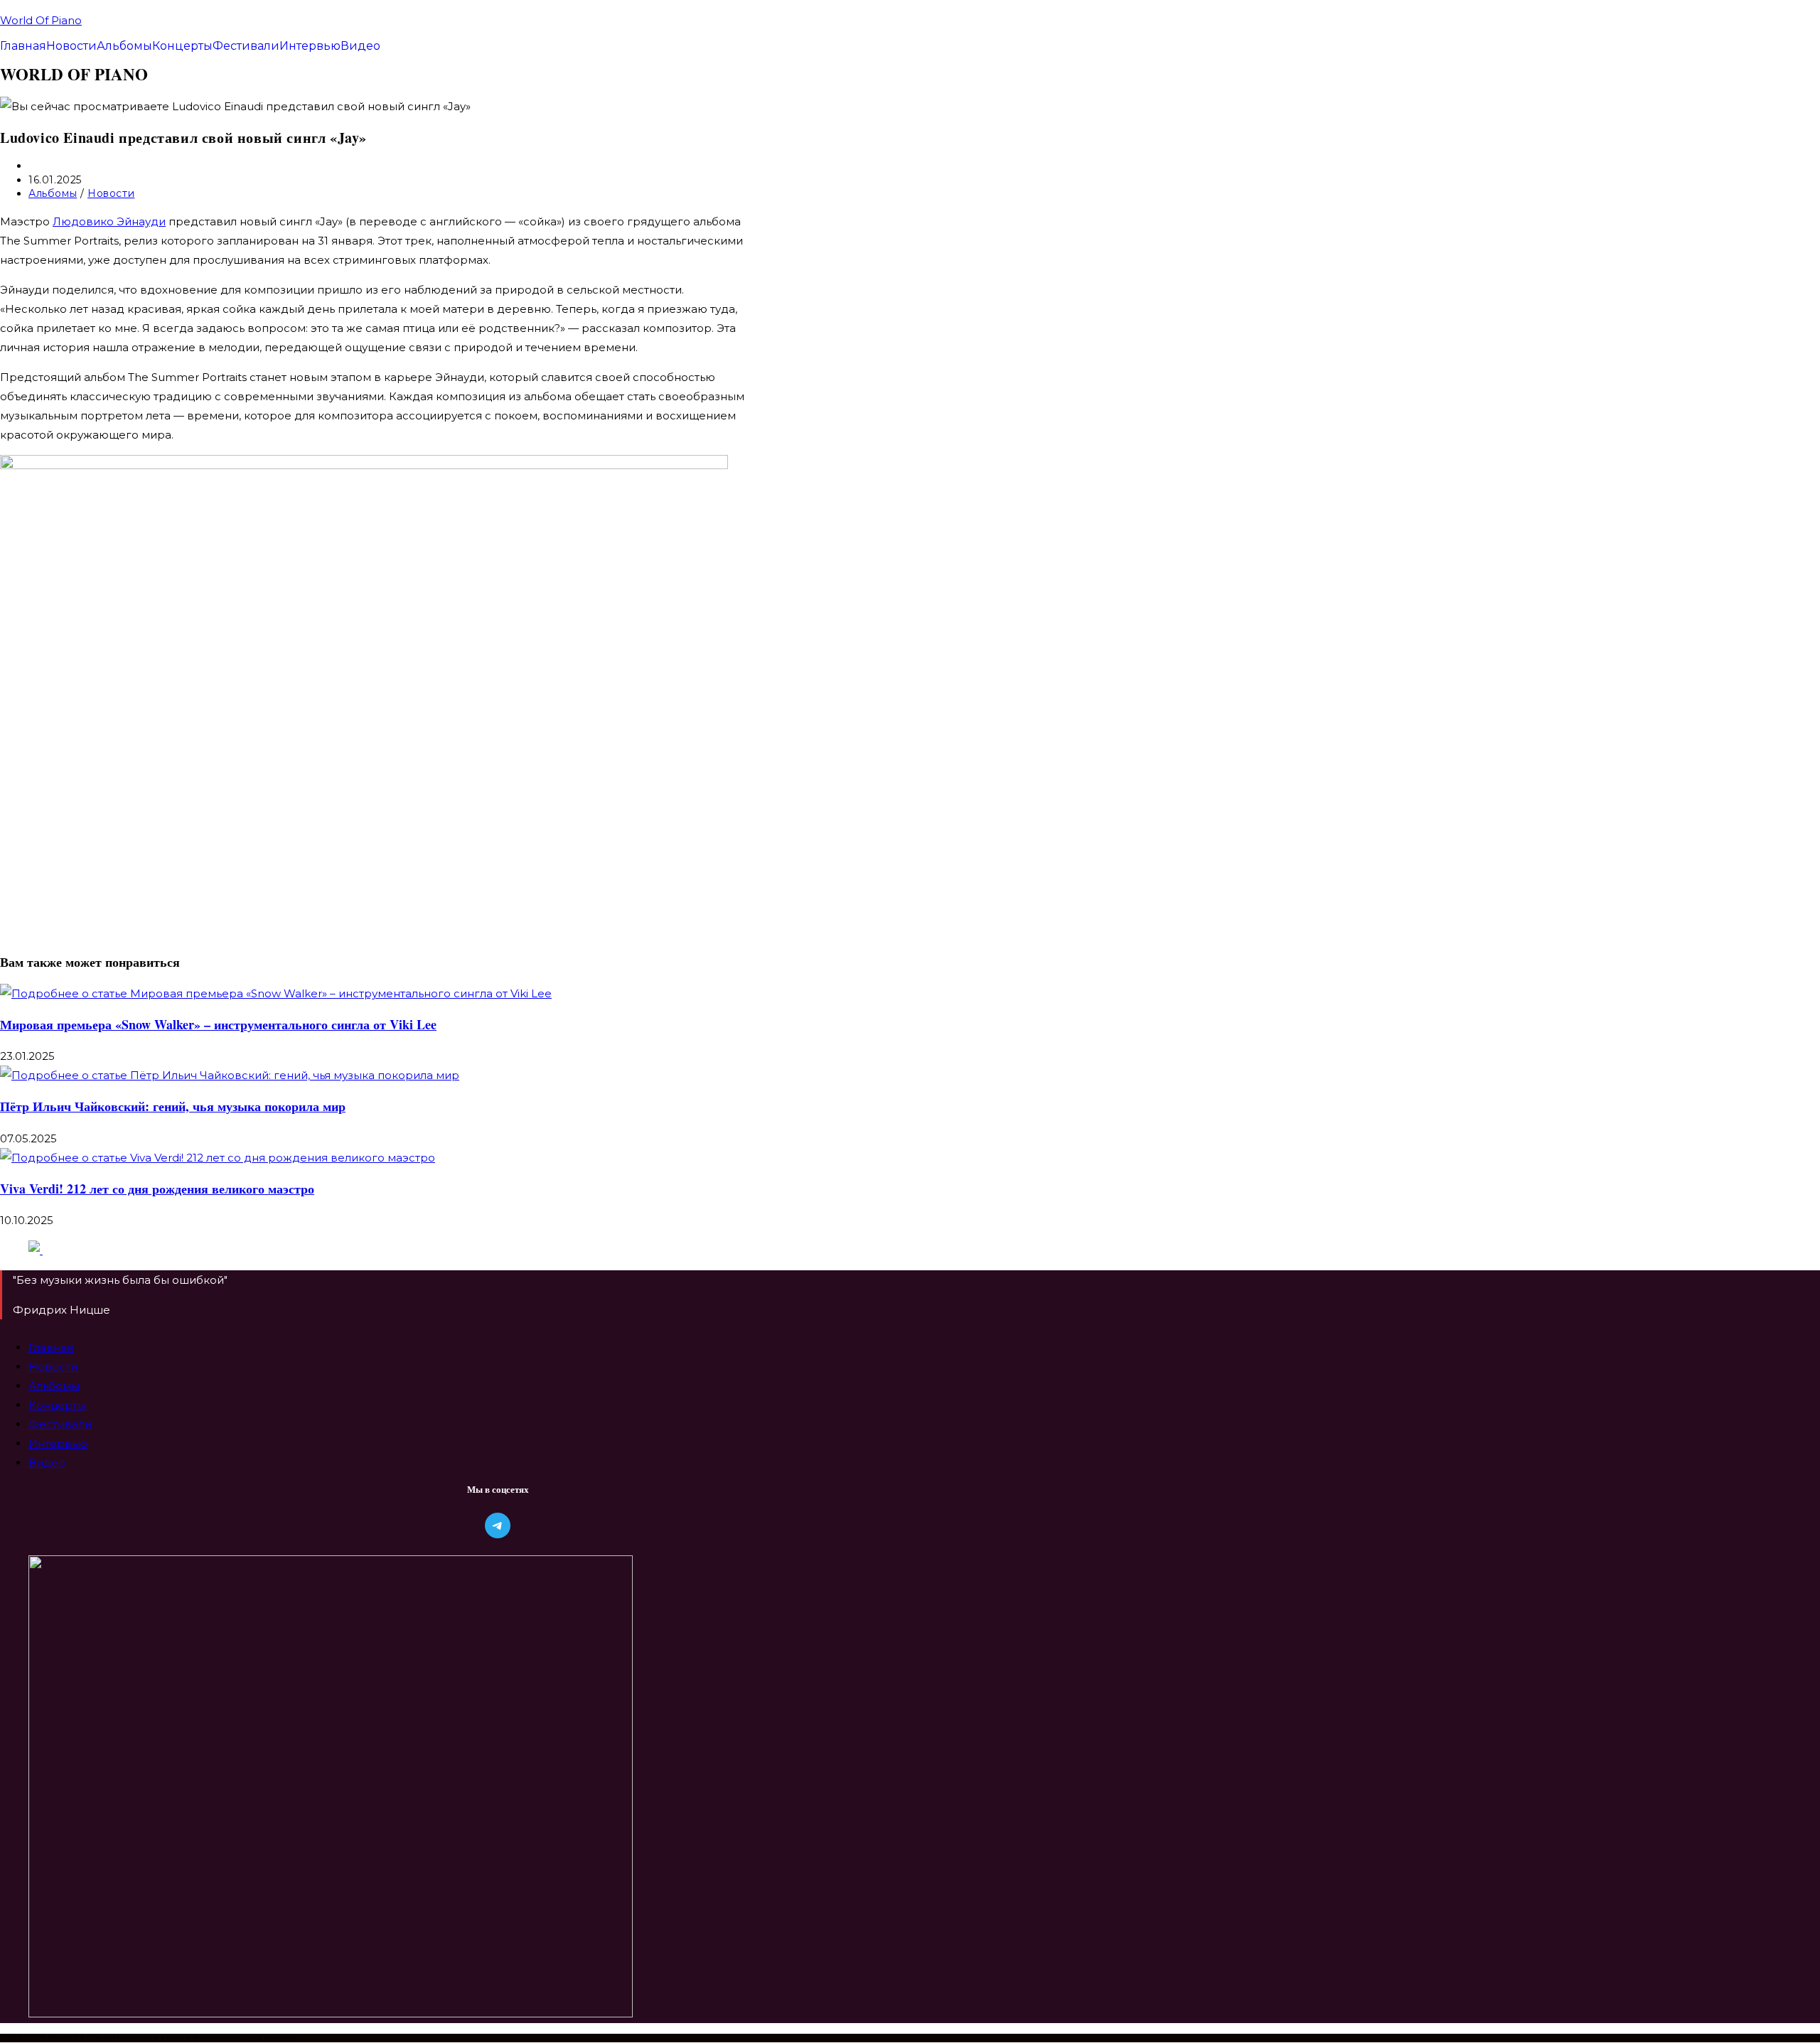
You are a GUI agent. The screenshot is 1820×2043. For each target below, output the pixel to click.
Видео (360, 46)
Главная (23, 46)
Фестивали (246, 46)
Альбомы (124, 46)
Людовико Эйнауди (109, 221)
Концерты (182, 46)
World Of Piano (41, 20)
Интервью (310, 46)
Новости (71, 46)
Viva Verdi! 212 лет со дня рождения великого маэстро (157, 1189)
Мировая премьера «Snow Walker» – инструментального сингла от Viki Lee (218, 1024)
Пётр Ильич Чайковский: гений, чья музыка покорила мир (173, 1106)
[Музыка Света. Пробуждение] (36, 1250)
